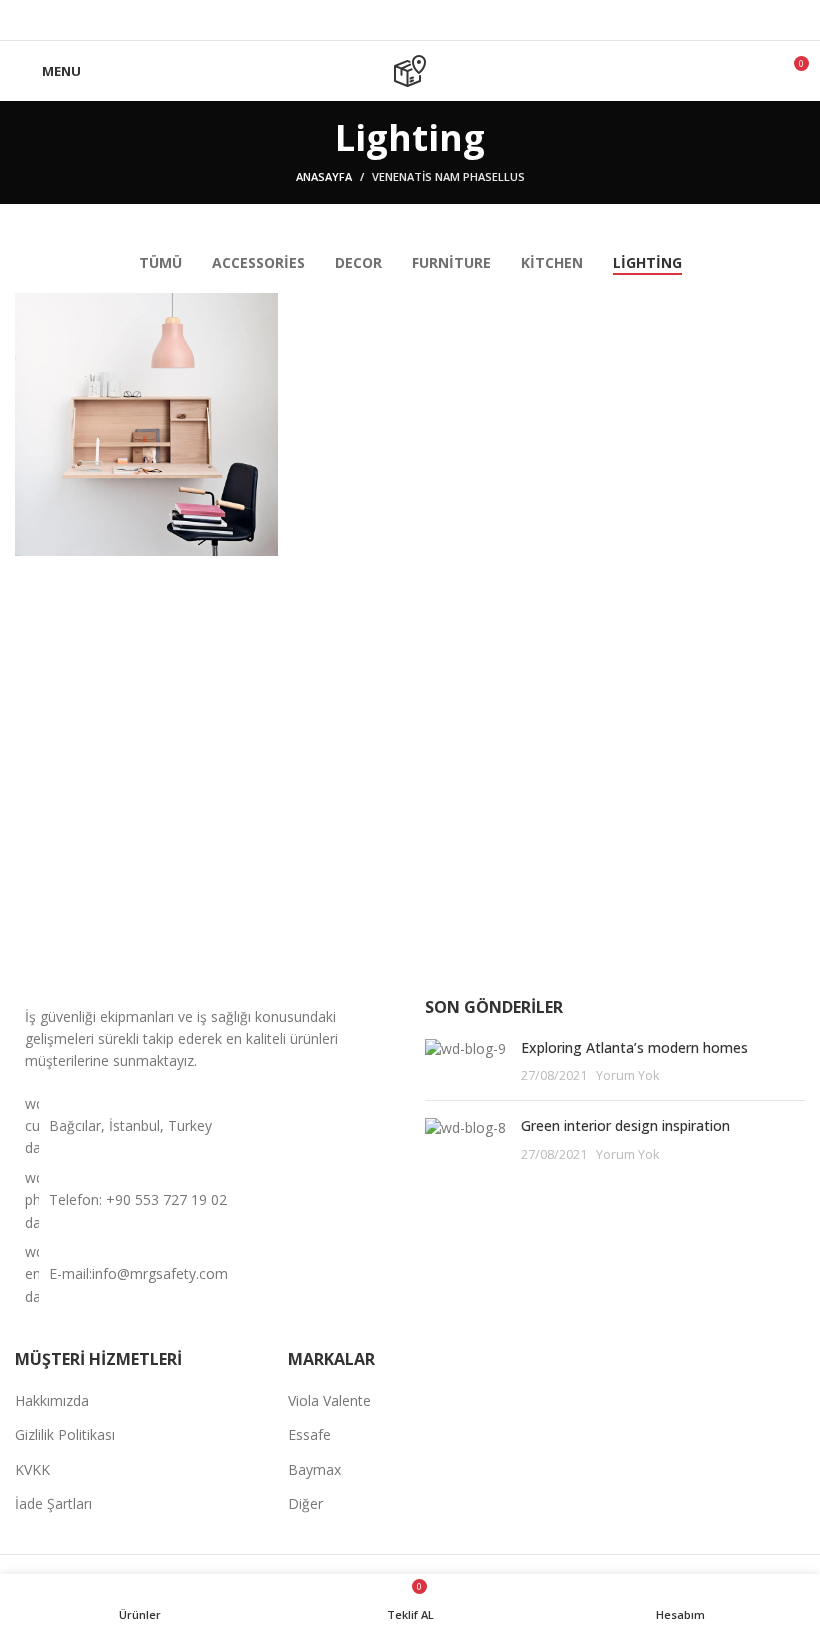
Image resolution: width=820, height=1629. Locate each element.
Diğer (305, 1503)
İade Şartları (53, 1503)
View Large (263, 308)
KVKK (32, 1469)
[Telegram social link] (433, 20)
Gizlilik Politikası (65, 1434)
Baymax (314, 1469)
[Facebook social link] (387, 20)
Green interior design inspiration (625, 1125)
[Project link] (146, 424)
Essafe (309, 1434)
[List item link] (205, 1200)
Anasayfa (324, 176)
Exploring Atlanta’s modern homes (634, 1047)
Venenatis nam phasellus (448, 176)
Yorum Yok (627, 1075)
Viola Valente (329, 1400)
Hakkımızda (52, 1400)
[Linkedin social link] (410, 20)
